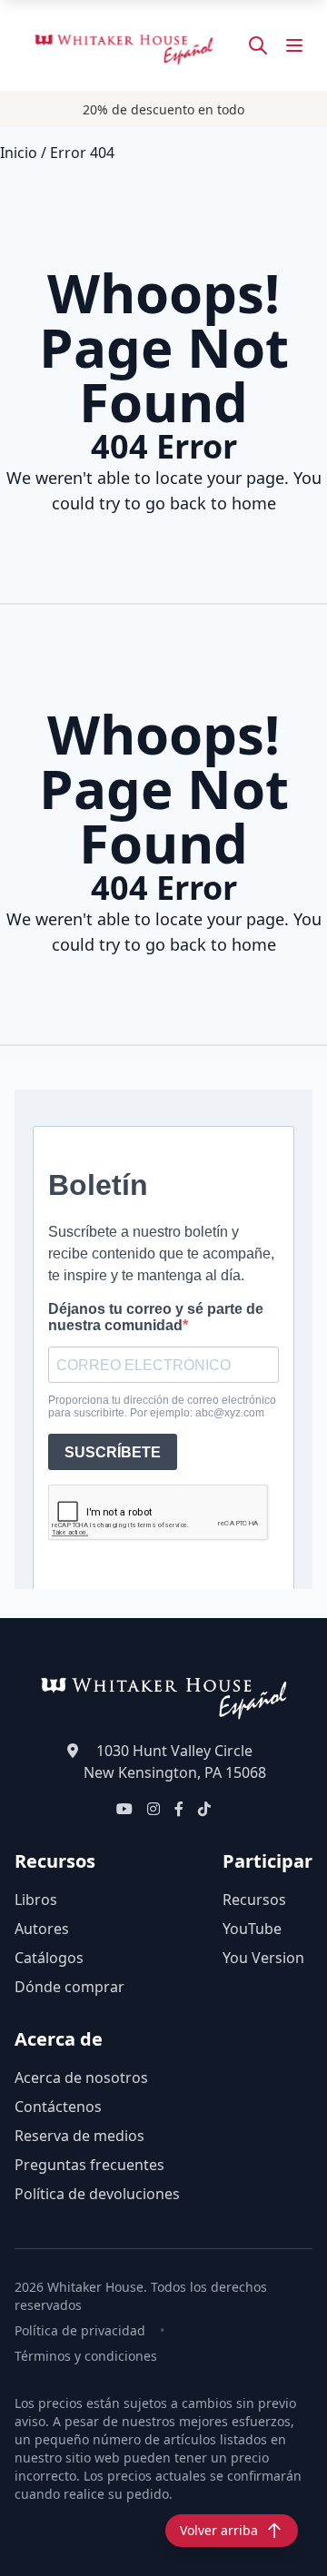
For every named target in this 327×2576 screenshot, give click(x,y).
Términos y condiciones (86, 2356)
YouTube (252, 1929)
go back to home (211, 503)
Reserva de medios (79, 2136)
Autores (42, 1929)
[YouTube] (124, 1809)
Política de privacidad (80, 2330)
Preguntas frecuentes (89, 2165)
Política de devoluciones (97, 2194)
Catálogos (49, 1958)
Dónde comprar (69, 1987)
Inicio (19, 153)
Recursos (254, 1900)
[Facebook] (179, 1809)
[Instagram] (154, 1809)
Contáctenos (58, 2107)
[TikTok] (204, 1809)
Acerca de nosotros (81, 2078)
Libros (36, 1900)
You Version (263, 1958)
